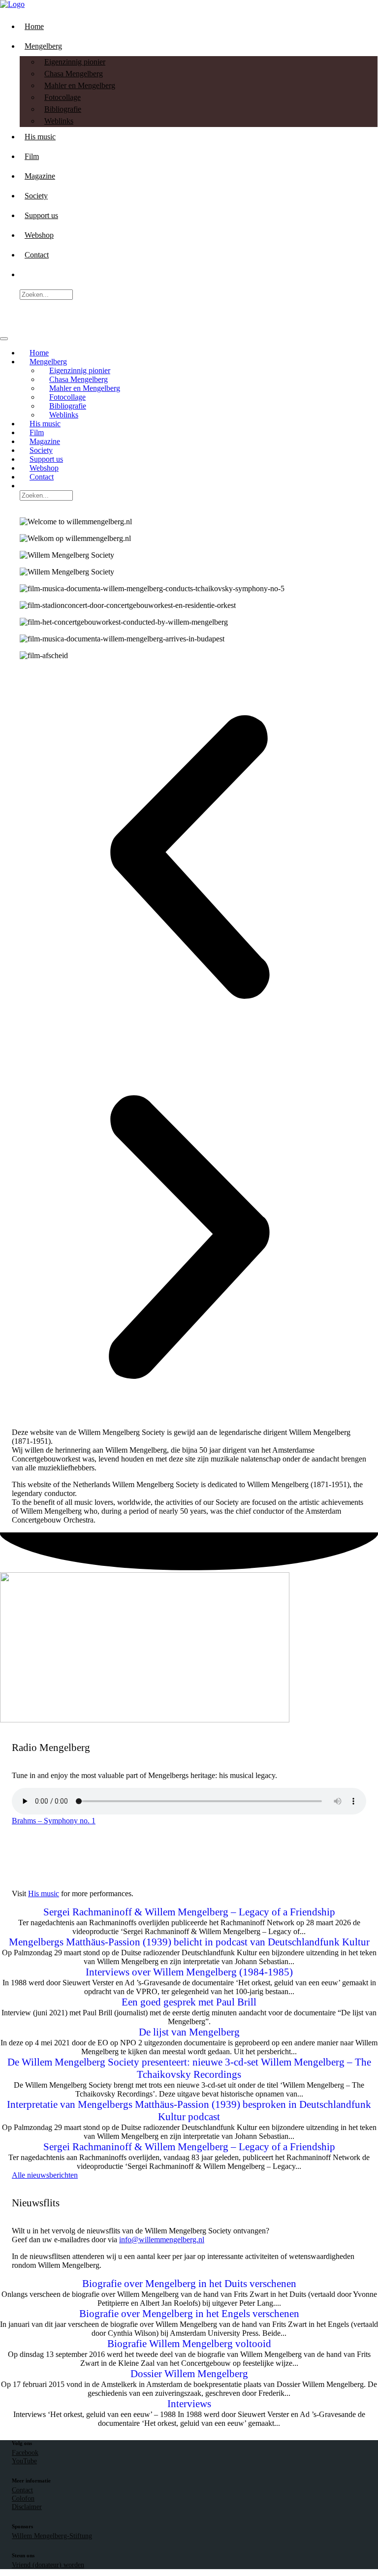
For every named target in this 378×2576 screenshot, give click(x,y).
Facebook (25, 2452)
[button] (189, 858)
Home (34, 26)
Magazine (40, 176)
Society (36, 196)
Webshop (39, 235)
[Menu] (4, 339)
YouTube (24, 2461)
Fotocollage (63, 97)
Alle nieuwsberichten (45, 2175)
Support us (41, 215)
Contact (37, 255)
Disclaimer (27, 2507)
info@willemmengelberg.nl (162, 2240)
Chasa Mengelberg (74, 74)
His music (40, 137)
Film (32, 156)
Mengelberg (43, 46)
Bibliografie (63, 109)
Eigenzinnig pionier (75, 62)
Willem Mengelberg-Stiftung (52, 2536)
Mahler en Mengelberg (80, 85)
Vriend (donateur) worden (48, 2565)
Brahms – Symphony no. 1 (54, 1821)
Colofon (23, 2498)
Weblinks (59, 121)
